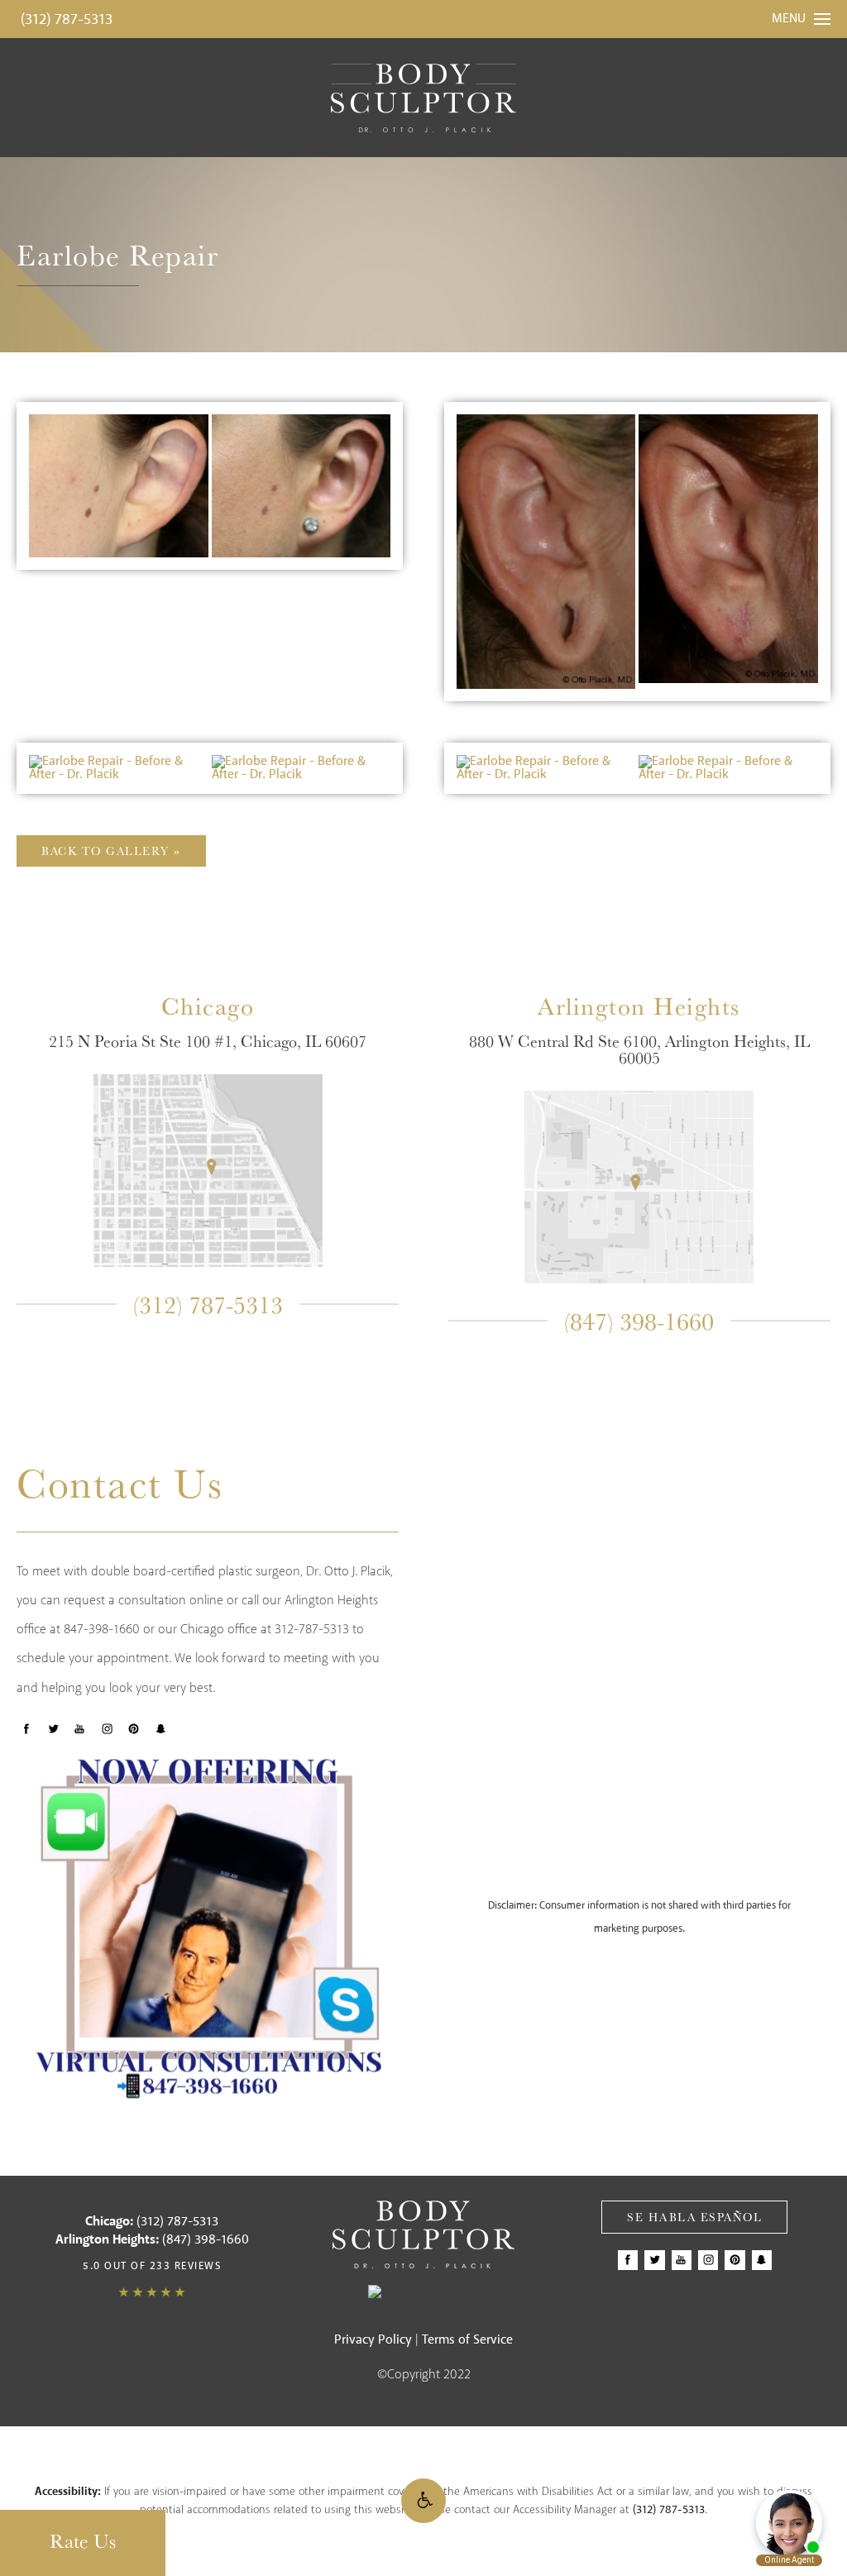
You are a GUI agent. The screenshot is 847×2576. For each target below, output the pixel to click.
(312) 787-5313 (67, 20)
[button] (423, 2501)
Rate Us (83, 2540)
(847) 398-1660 (639, 1321)
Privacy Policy (373, 2340)
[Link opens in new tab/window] (208, 1170)
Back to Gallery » (111, 851)
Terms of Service (467, 2340)
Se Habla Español (694, 2217)
